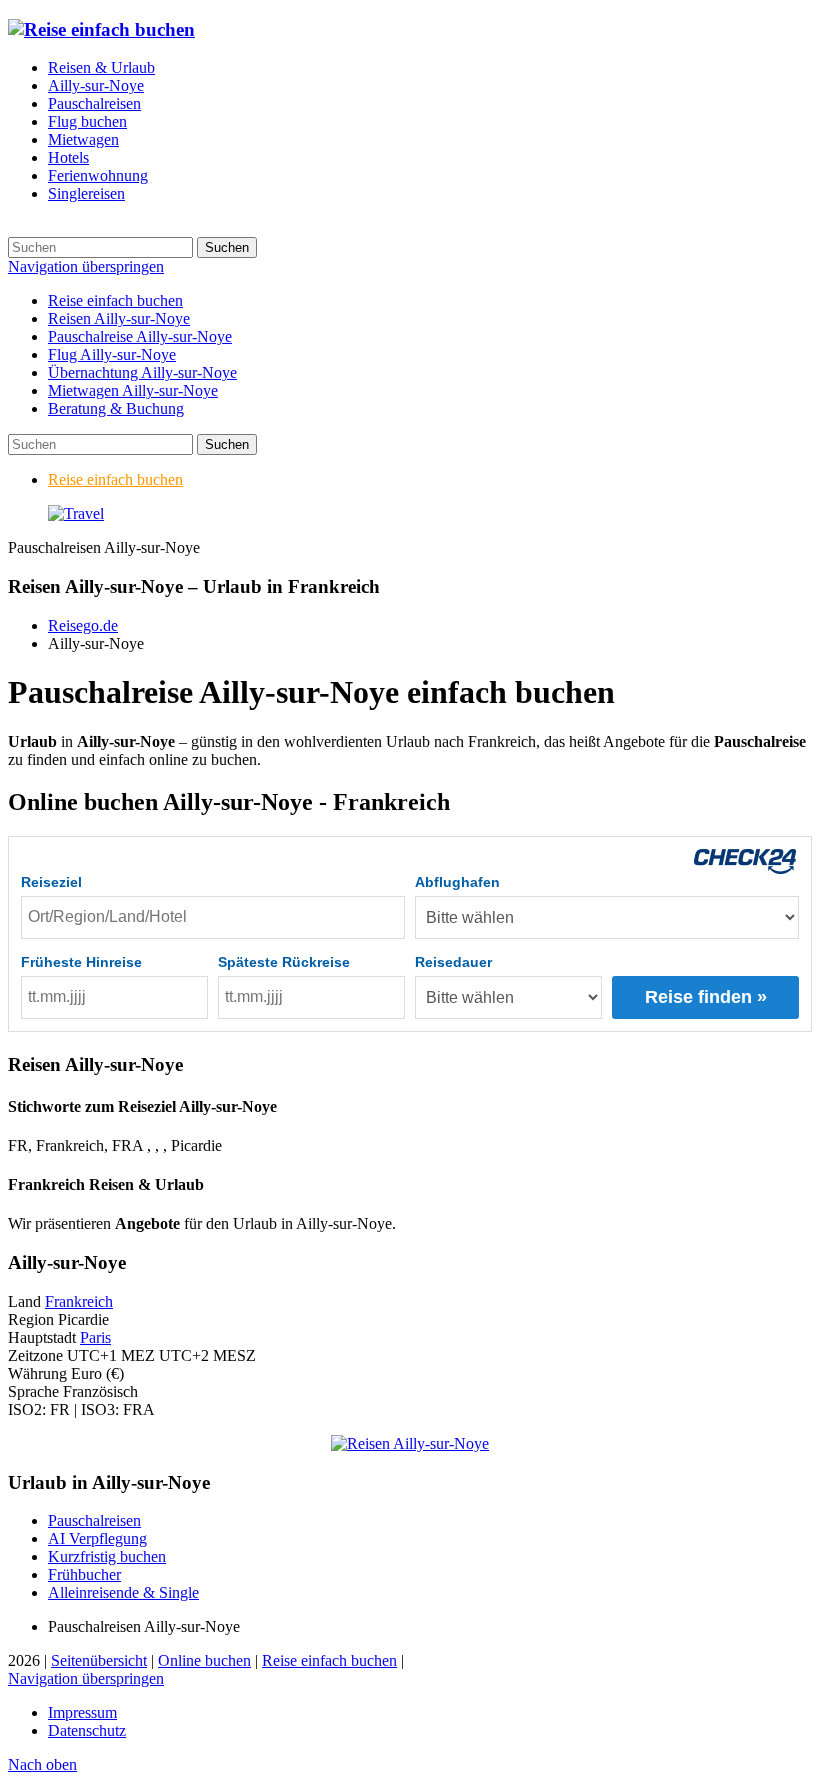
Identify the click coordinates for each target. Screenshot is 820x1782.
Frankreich (79, 1301)
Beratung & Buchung (116, 408)
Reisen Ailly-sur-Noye (119, 318)
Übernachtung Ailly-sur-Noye (142, 372)
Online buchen (204, 1660)
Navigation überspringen (86, 266)
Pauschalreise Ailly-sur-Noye (140, 336)
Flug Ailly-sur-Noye (112, 354)
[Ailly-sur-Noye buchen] (76, 513)
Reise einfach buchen (115, 300)
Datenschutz (87, 1730)
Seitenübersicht (99, 1660)
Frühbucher (84, 1574)
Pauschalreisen (94, 1520)
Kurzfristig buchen (107, 1556)
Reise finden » (706, 997)
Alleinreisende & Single (123, 1592)
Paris (95, 1337)
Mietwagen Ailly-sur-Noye (133, 390)
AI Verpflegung (97, 1538)
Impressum (82, 1712)
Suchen (227, 247)
